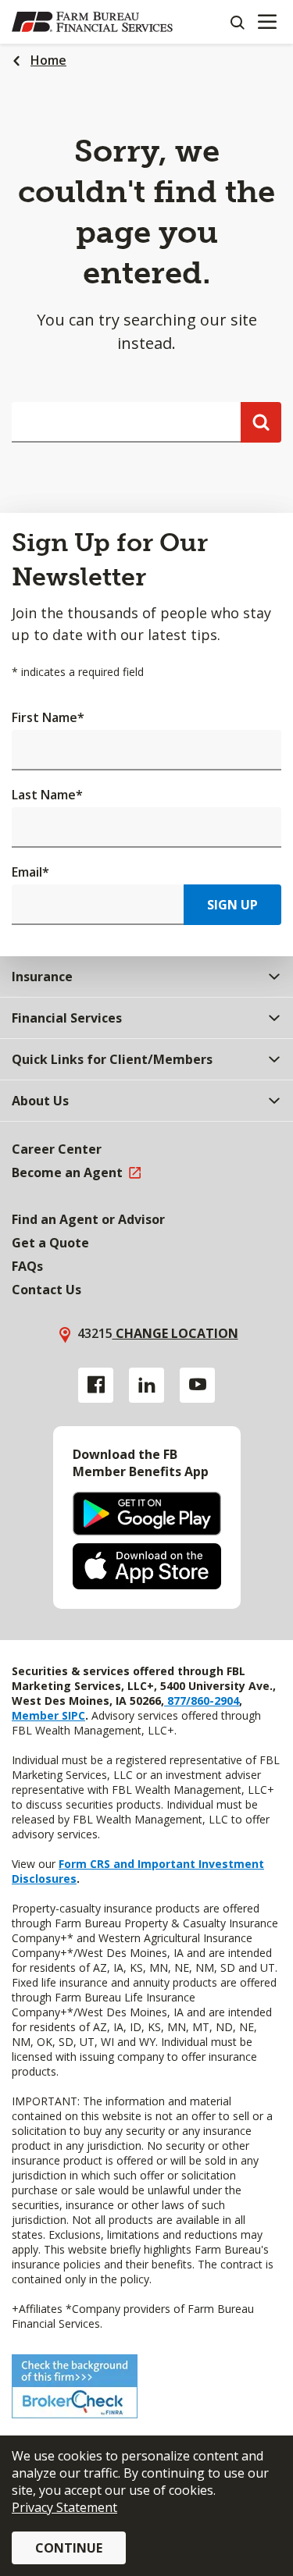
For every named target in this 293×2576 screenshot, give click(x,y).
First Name (48, 717)
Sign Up (232, 905)
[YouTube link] (197, 1385)
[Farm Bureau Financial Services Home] (92, 22)
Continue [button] (69, 2548)
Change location (175, 1333)
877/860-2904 (202, 1701)
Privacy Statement (64, 2507)
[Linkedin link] (146, 1385)
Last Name (47, 795)
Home (48, 60)
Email (30, 872)
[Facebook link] (96, 1385)
